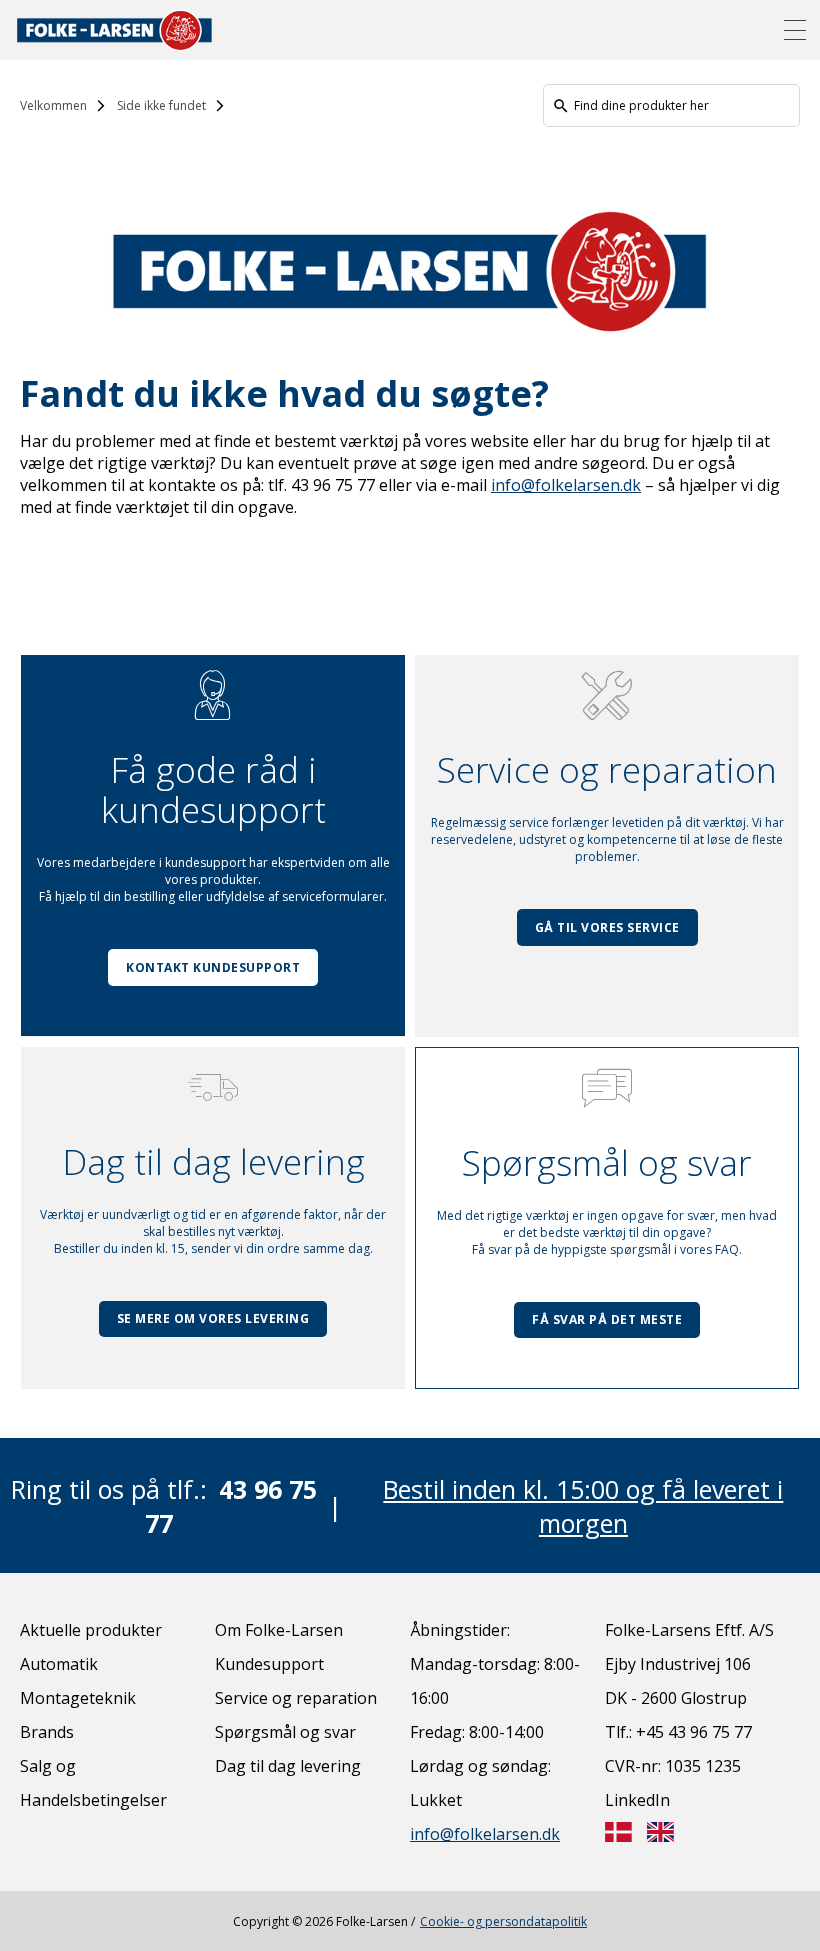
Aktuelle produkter (91, 1630)
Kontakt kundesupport (213, 967)
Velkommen (53, 105)
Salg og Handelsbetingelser (93, 1783)
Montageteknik (78, 1698)
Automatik (59, 1664)
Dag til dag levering (288, 1766)
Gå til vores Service (607, 927)
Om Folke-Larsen (279, 1630)
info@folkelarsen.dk (566, 485)
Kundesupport (269, 1664)
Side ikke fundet (161, 105)
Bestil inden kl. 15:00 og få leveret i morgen (583, 1506)
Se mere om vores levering (213, 1318)
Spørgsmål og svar (285, 1732)
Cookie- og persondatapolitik (503, 1921)
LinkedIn (637, 1800)
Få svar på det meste (607, 1319)
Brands (47, 1732)
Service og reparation (296, 1698)
